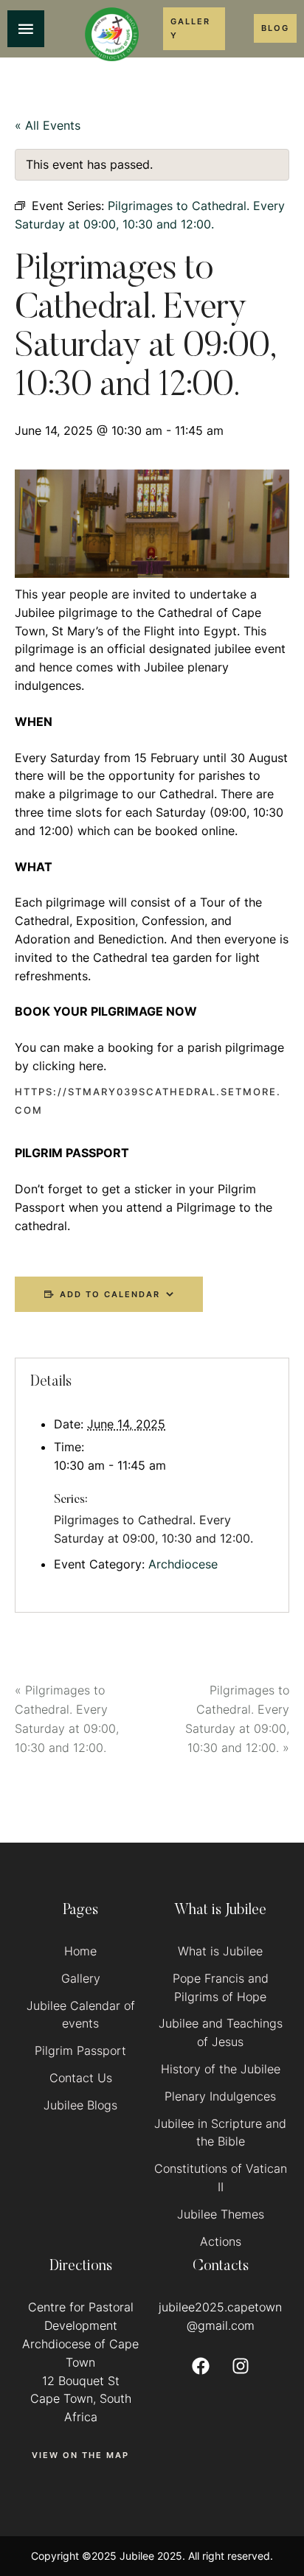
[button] (194, 28)
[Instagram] (241, 2366)
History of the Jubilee (221, 2069)
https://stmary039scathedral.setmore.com (148, 1101)
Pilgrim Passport (80, 2050)
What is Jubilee (220, 1951)
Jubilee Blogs (80, 2105)
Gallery (81, 1978)
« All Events (48, 125)
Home (80, 1951)
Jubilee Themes (221, 2214)
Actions (221, 2241)
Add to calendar (110, 1294)
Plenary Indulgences (220, 2096)
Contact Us (81, 2078)
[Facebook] (201, 2366)
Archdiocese (183, 1564)
